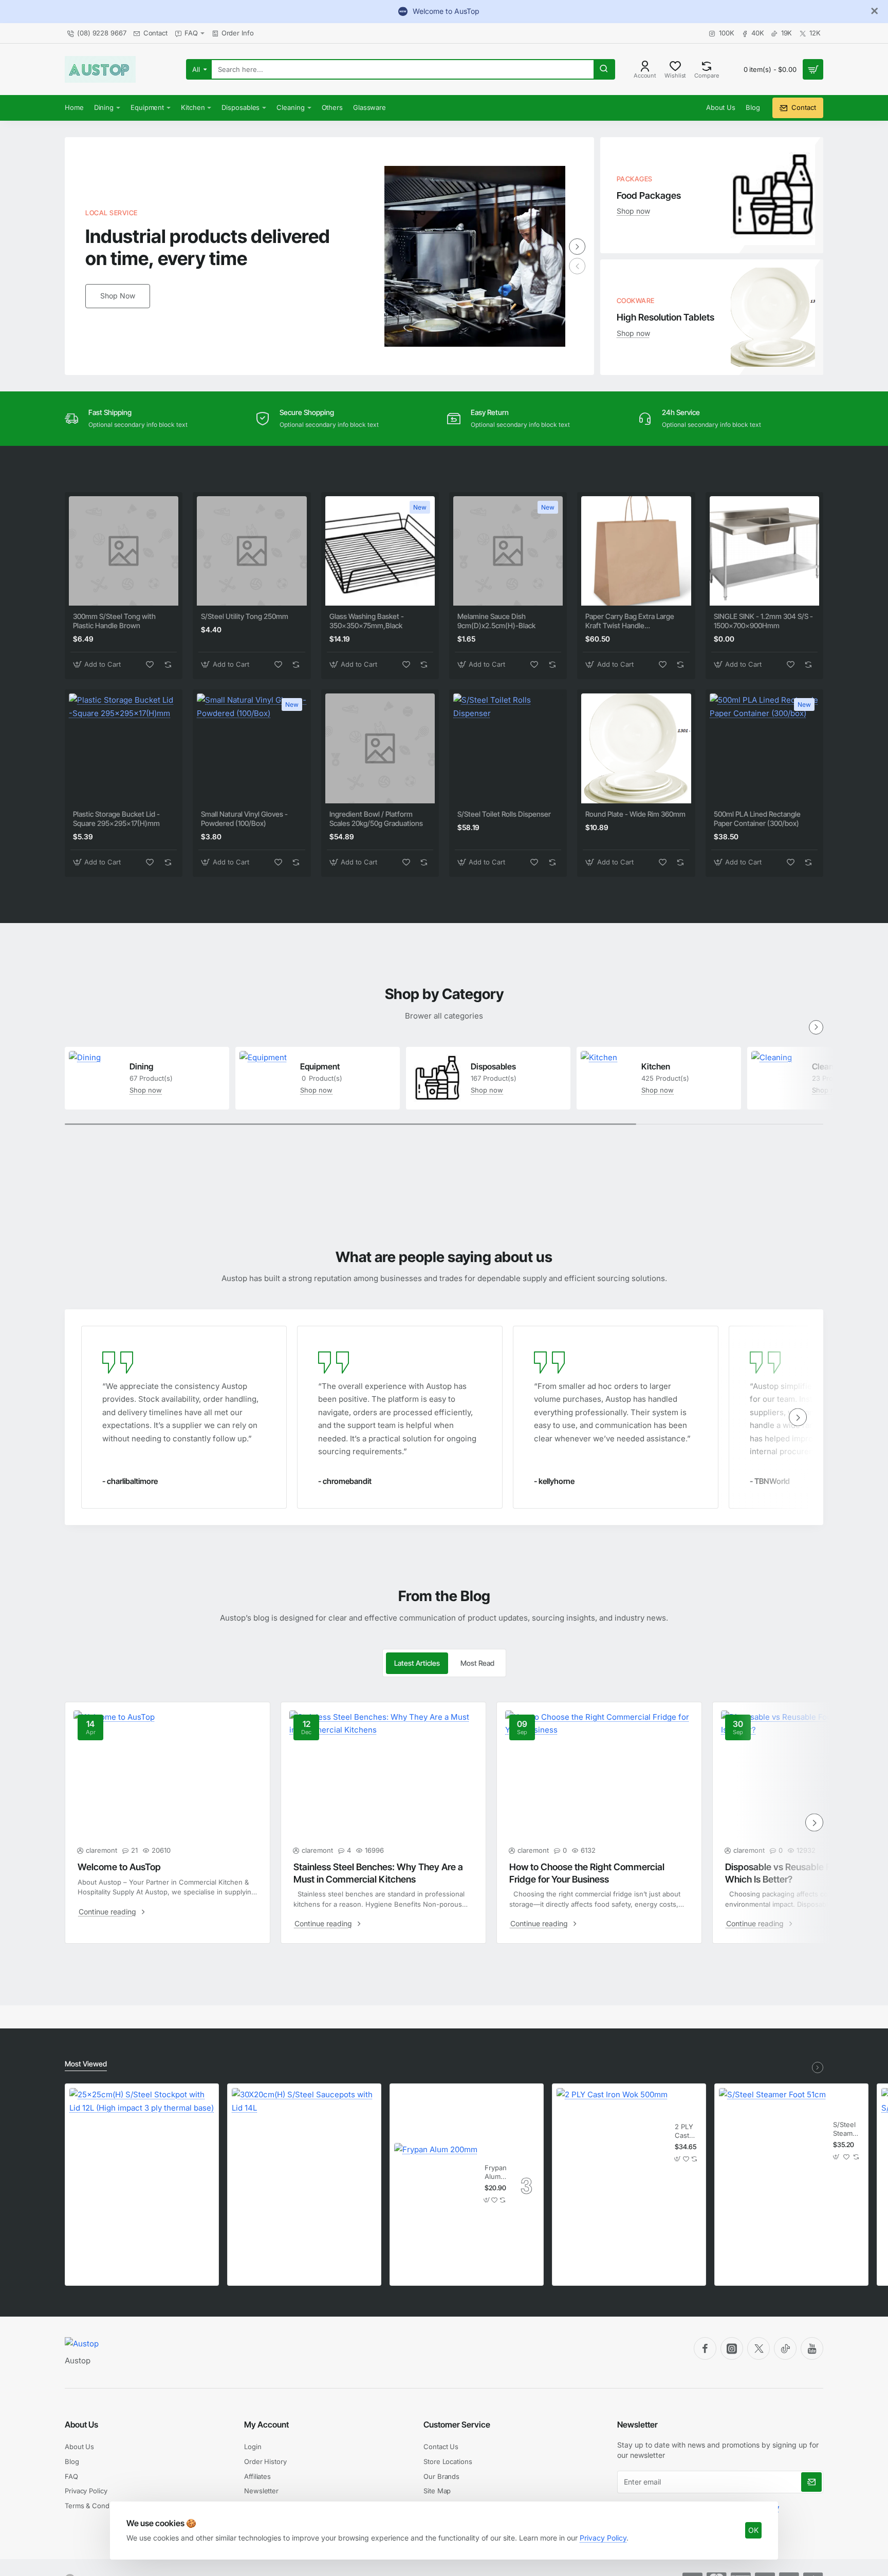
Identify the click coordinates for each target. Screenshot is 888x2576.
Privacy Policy (603, 2538)
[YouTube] (812, 2348)
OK (753, 2530)
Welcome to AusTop (119, 1867)
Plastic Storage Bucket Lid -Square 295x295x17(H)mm (116, 819)
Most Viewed (86, 2064)
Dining (141, 1066)
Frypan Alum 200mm (495, 2173)
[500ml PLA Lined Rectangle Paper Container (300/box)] (764, 748)
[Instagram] (732, 2348)
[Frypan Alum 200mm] (436, 2185)
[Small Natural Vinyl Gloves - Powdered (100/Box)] (252, 748)
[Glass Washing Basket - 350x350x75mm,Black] (380, 551)
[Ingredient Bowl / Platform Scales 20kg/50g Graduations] (380, 748)
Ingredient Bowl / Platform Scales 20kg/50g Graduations (376, 819)
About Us (81, 2424)
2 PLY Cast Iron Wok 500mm (687, 2131)
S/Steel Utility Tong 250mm (245, 616)
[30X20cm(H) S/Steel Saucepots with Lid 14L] (304, 2160)
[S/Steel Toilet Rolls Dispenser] (508, 748)
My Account (266, 2424)
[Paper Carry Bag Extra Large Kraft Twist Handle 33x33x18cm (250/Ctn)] (636, 551)
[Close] (875, 11)
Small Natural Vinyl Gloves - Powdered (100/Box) (244, 819)
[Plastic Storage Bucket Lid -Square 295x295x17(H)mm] (124, 748)
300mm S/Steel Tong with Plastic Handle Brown (114, 621)
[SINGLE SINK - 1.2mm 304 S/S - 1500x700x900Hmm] (764, 551)
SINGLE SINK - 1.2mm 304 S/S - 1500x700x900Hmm (763, 621)
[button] (98, 664)
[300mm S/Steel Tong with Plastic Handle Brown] (124, 551)
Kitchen (656, 1066)
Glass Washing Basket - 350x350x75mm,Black (367, 621)
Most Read (477, 1663)
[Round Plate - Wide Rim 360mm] (636, 748)
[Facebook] (705, 2348)
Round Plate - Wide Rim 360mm (635, 814)
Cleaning (828, 1066)
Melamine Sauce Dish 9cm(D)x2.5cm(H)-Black (496, 621)
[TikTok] (785, 2348)
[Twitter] (758, 2348)
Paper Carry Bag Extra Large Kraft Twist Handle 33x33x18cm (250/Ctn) (630, 621)
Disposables (493, 1066)
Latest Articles (417, 1663)
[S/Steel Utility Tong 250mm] (252, 551)
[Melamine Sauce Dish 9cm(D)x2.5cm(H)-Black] (508, 551)
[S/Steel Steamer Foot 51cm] (772, 2141)
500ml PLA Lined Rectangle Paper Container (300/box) (757, 819)
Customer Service (457, 2424)
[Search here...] (604, 69)
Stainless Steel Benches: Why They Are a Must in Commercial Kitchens (378, 1873)
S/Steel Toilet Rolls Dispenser (504, 814)
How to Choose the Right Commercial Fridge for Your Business (587, 1873)
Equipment (320, 1066)
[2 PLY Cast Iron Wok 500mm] (612, 2143)
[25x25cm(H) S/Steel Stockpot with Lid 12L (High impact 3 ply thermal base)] (142, 2160)
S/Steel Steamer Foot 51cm (846, 2129)
